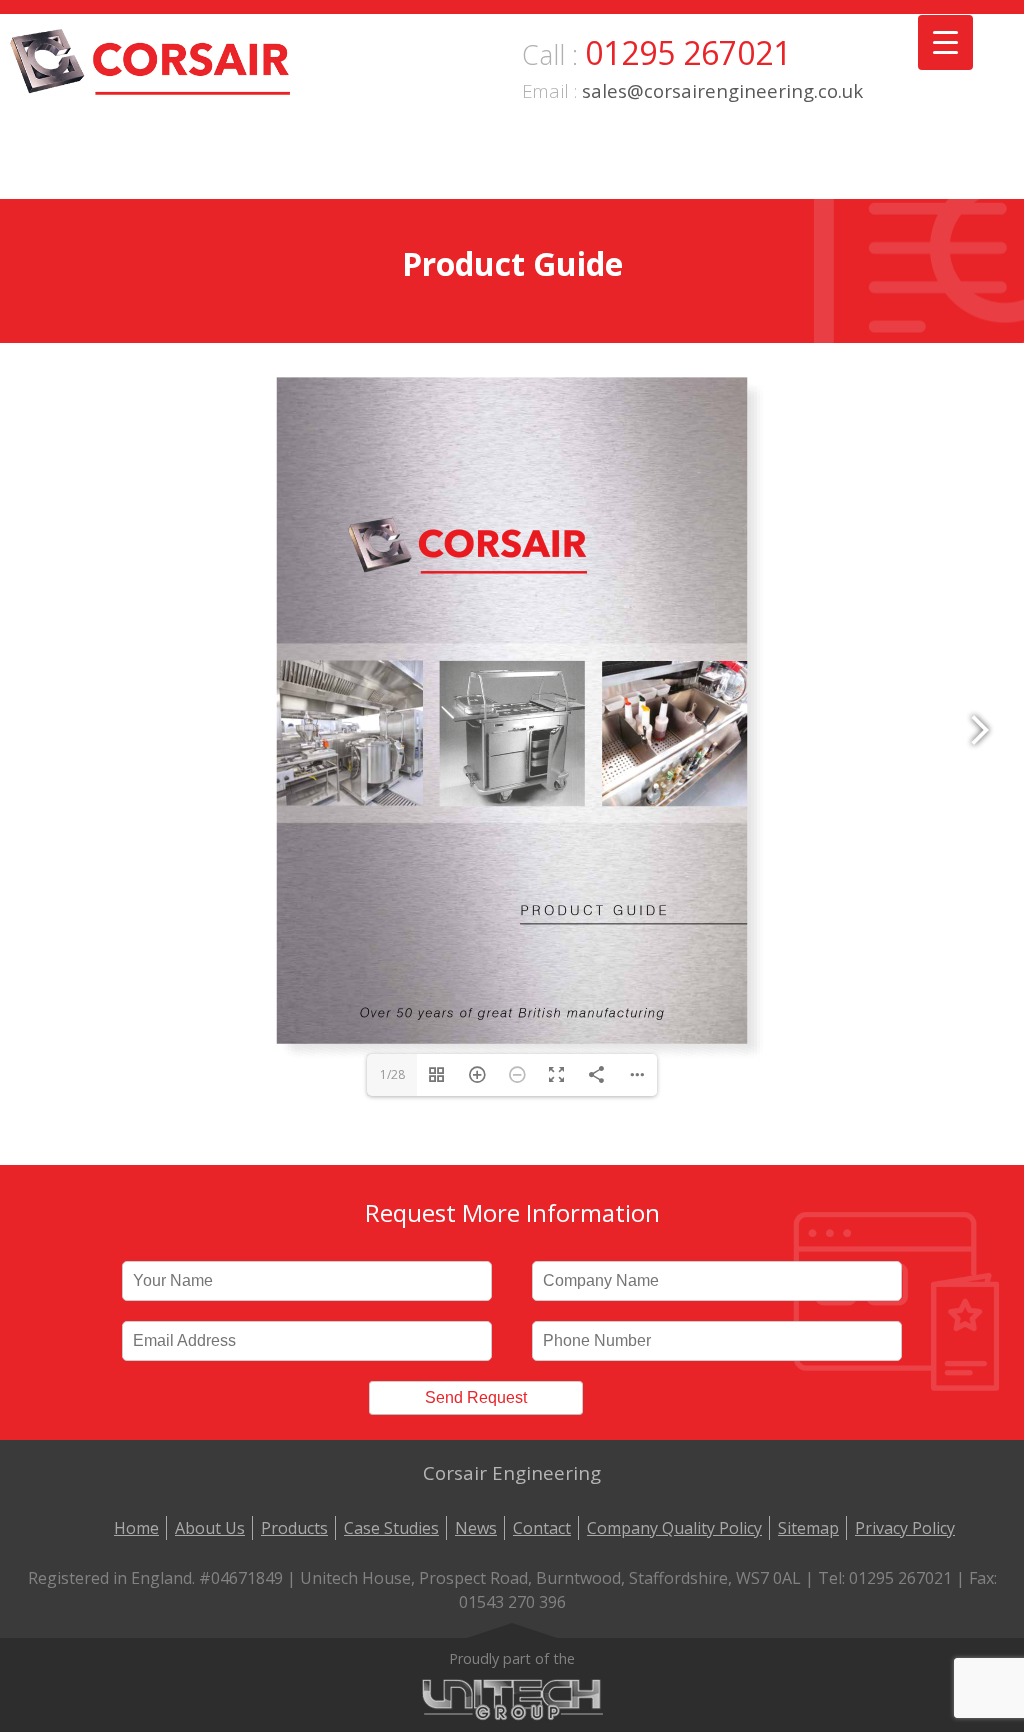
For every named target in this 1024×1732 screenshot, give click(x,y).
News (476, 1528)
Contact (542, 1528)
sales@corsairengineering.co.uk (722, 90)
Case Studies (391, 1528)
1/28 (392, 1074)
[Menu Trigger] (945, 42)
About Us (210, 1528)
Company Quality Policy (674, 1528)
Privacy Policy (905, 1528)
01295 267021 (688, 52)
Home (136, 1528)
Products (294, 1528)
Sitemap (808, 1528)
